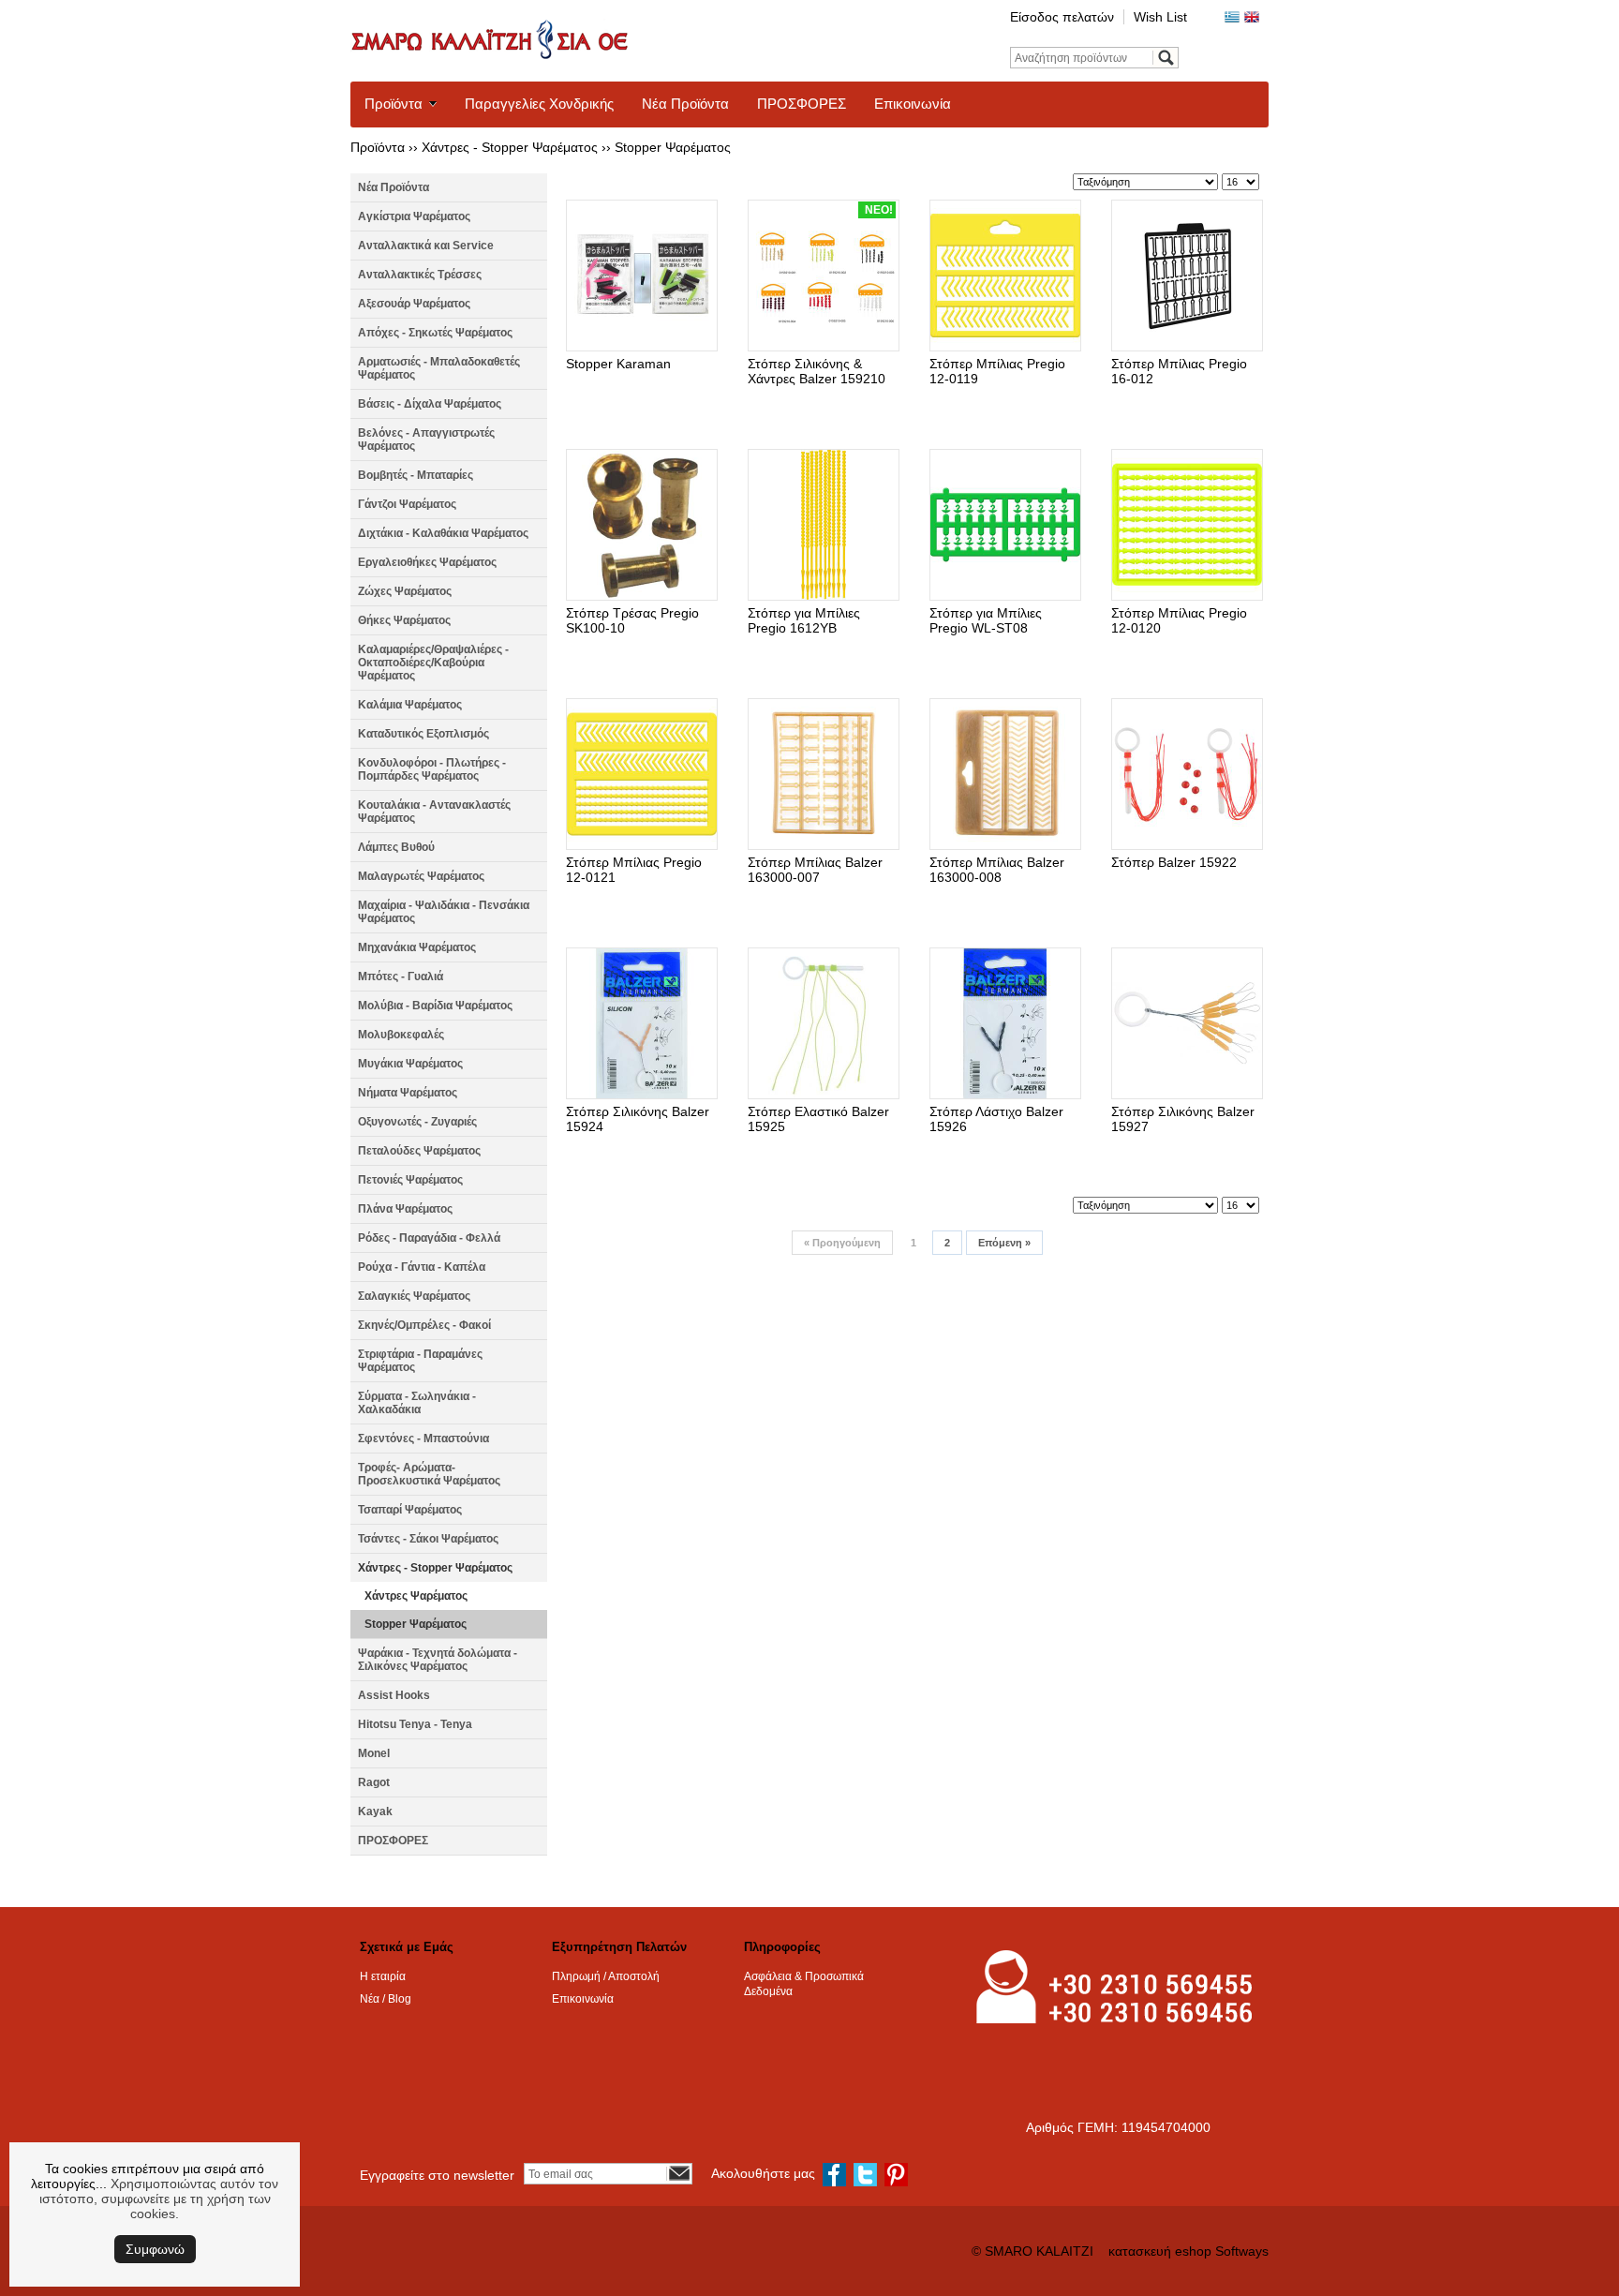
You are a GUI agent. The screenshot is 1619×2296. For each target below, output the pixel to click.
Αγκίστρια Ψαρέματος (414, 216)
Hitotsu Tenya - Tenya (415, 1724)
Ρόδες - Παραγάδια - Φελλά (429, 1238)
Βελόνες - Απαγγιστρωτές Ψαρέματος (426, 440)
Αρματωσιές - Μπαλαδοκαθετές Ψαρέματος (439, 368)
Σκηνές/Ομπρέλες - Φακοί (424, 1325)
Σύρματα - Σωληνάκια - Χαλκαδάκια (417, 1403)
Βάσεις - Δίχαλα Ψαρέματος (430, 404)
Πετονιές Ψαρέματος (410, 1180)
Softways (1242, 2251)
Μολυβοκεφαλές (401, 1035)
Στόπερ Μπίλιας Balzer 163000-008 (997, 870)
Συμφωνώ (155, 2249)
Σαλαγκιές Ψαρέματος (414, 1296)
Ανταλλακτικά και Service (426, 246)
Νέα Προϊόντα (685, 104)
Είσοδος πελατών (1062, 17)
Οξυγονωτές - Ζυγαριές (417, 1122)
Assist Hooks (394, 1695)
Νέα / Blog (386, 1999)
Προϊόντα (394, 104)
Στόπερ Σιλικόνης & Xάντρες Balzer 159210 (817, 371)
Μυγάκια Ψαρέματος (410, 1064)
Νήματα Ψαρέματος (408, 1093)
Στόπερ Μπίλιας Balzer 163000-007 (815, 870)
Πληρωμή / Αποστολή (606, 1976)
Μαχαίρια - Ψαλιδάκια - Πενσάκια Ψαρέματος (444, 912)
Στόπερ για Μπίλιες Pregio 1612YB (804, 620)
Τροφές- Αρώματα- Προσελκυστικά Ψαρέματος (429, 1474)
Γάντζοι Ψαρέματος (407, 504)
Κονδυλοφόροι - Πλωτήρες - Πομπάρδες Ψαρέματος (432, 769)
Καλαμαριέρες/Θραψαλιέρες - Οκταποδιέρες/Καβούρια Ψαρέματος (433, 663)
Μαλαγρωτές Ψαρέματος (421, 876)
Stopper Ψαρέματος (673, 147)
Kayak (375, 1811)
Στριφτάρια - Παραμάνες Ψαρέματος (420, 1361)
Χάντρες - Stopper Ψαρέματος (510, 147)
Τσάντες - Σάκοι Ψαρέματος (428, 1539)
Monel (374, 1753)
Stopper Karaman (618, 364)
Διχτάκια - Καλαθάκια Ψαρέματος (443, 533)
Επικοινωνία (913, 104)
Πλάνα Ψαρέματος (405, 1209)
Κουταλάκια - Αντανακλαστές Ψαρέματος (434, 812)
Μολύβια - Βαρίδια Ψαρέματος (435, 1006)
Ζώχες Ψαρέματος (405, 591)
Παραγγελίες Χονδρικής (539, 104)
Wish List (1160, 17)
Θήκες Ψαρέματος (404, 620)
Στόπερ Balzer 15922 (1174, 862)
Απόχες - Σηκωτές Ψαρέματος (435, 333)
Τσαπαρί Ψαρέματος (410, 1510)
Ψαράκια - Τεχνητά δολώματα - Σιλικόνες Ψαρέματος (438, 1660)
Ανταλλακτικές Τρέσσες (420, 275)
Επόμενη (1004, 1243)
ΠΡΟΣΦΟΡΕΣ (802, 104)
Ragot (374, 1782)
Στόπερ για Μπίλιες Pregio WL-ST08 (986, 620)
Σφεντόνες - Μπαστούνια (423, 1439)
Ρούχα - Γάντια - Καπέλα (422, 1267)
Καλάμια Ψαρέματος (410, 705)
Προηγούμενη (842, 1243)
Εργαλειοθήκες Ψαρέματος (427, 562)
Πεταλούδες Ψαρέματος (419, 1151)
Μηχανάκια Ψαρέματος (417, 947)
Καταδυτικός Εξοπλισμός (423, 734)
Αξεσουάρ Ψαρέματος (414, 304)
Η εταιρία (383, 1976)
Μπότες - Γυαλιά (401, 977)
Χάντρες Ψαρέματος (416, 1596)
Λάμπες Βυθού (396, 847)
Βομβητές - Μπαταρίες (416, 475)
